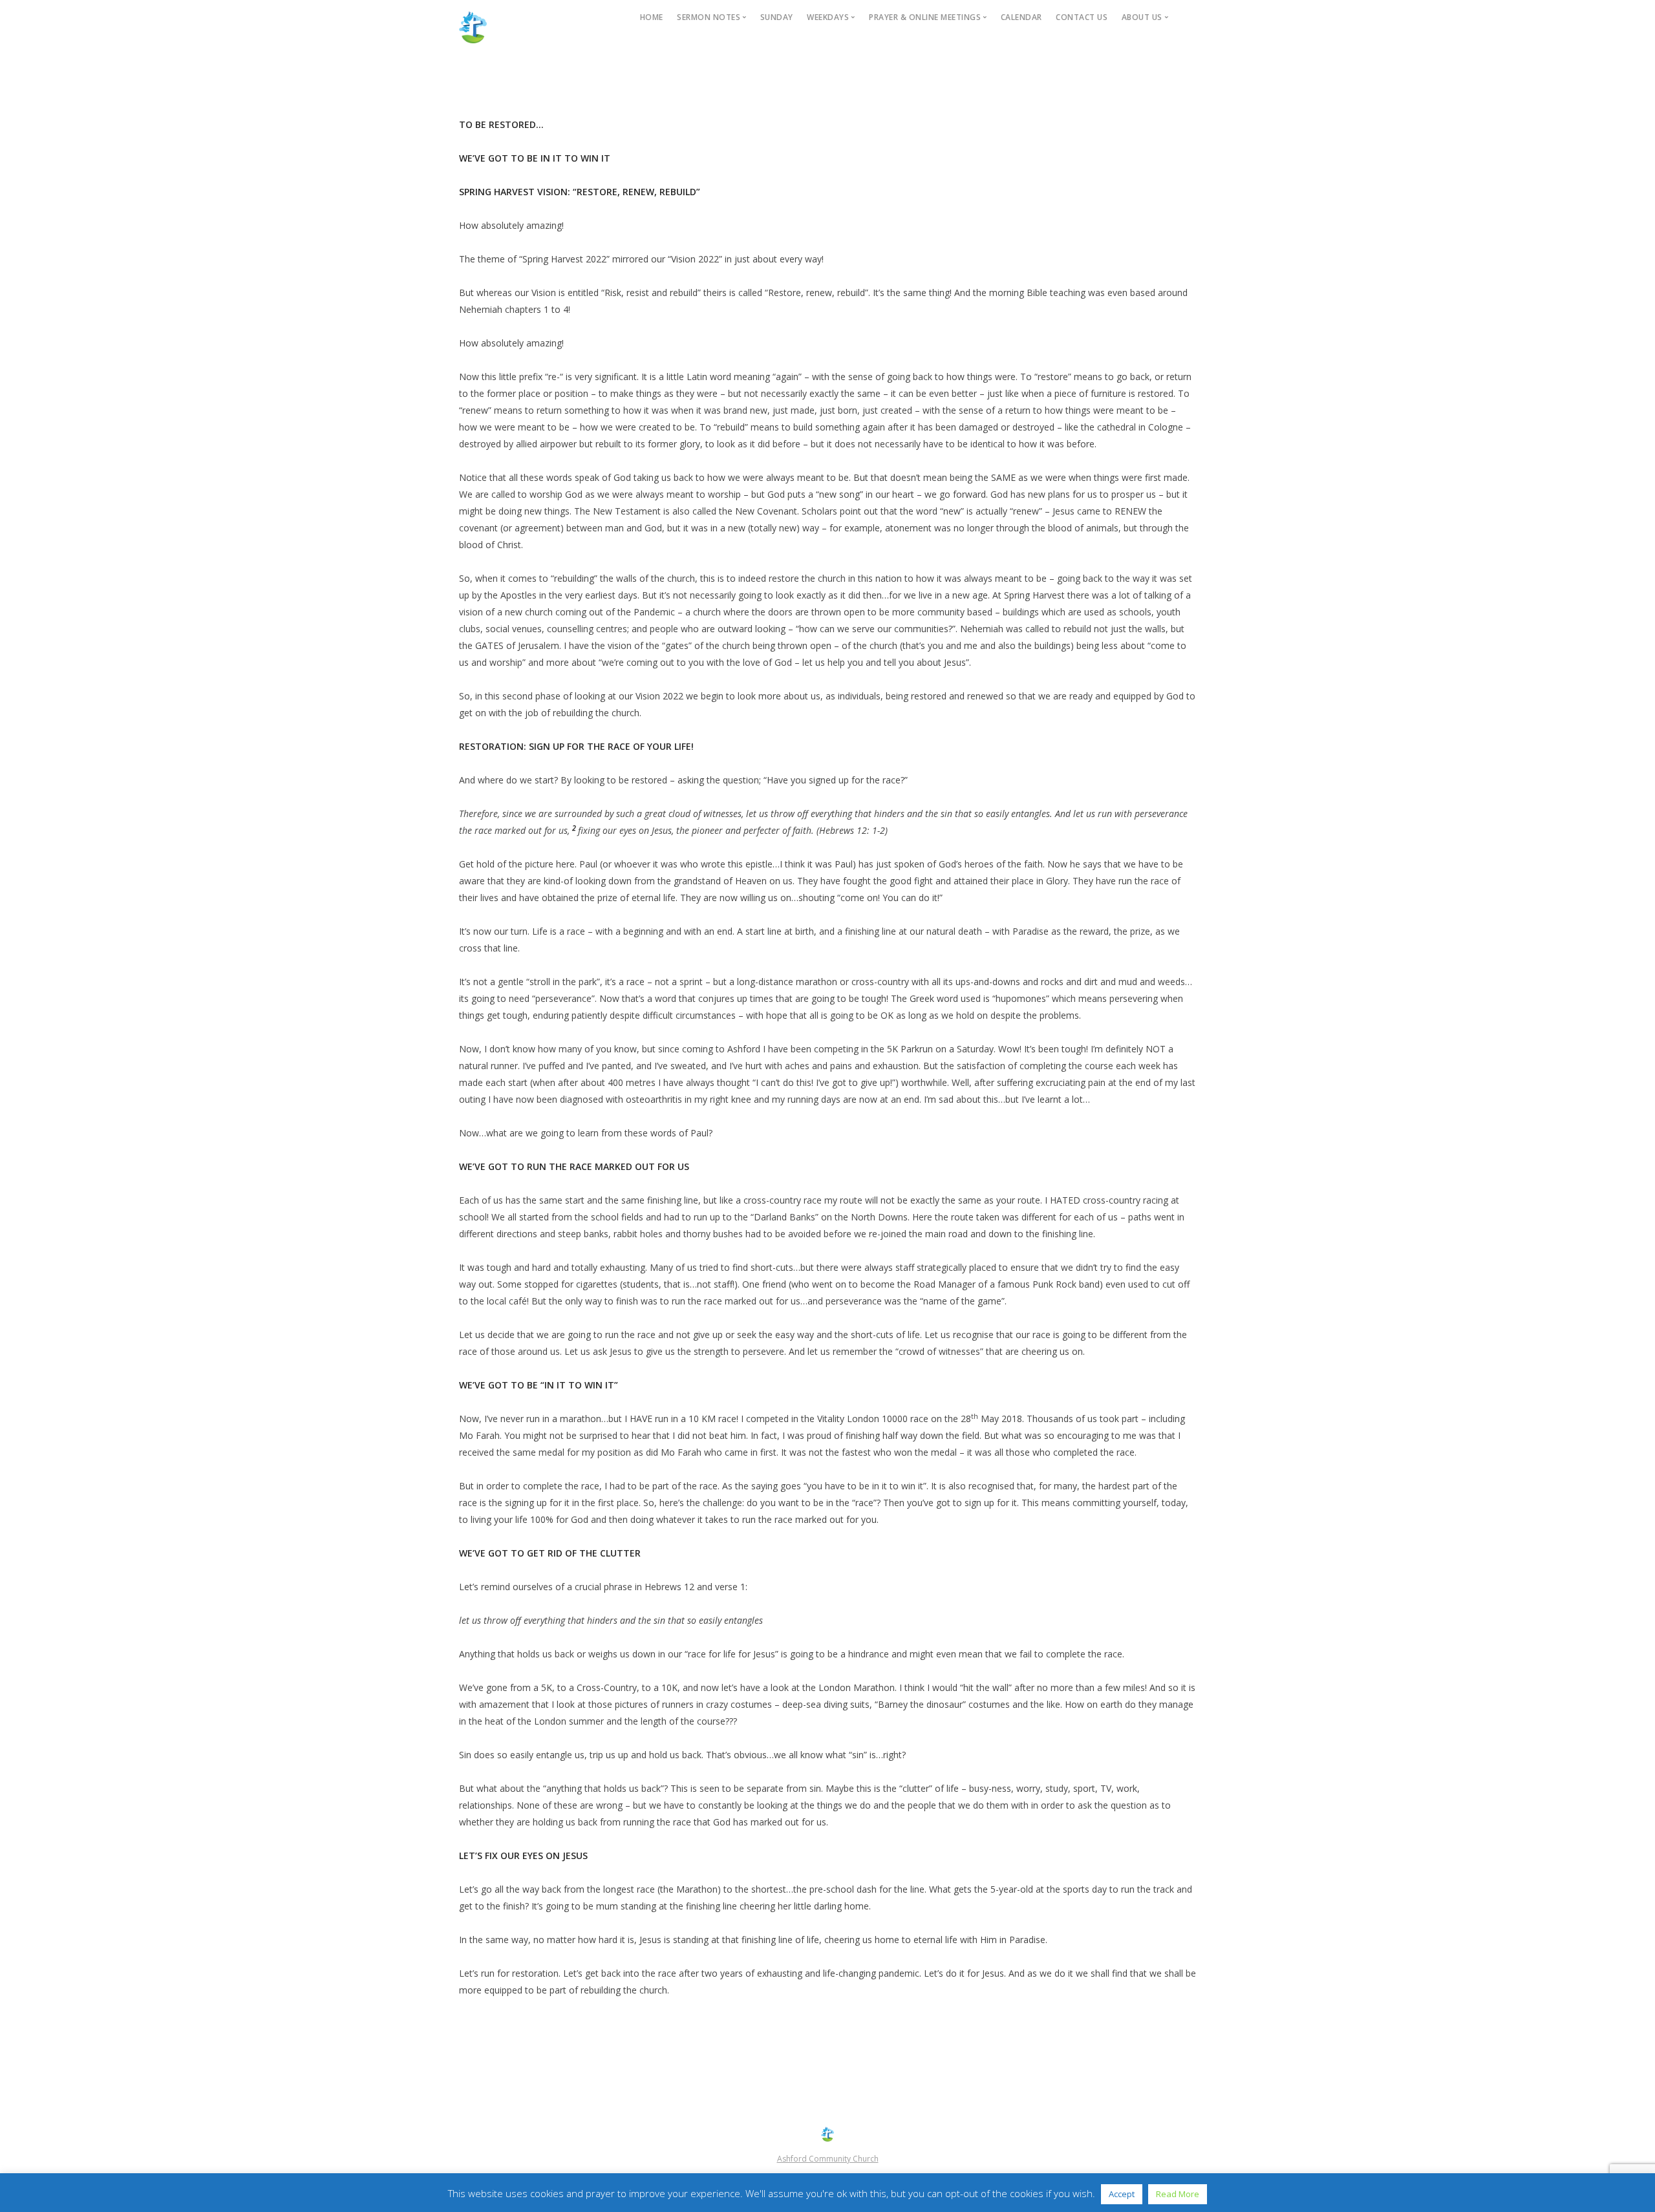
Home (652, 17)
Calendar (1021, 17)
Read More (1178, 2194)
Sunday (777, 17)
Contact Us (1082, 17)
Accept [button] (1122, 2194)
